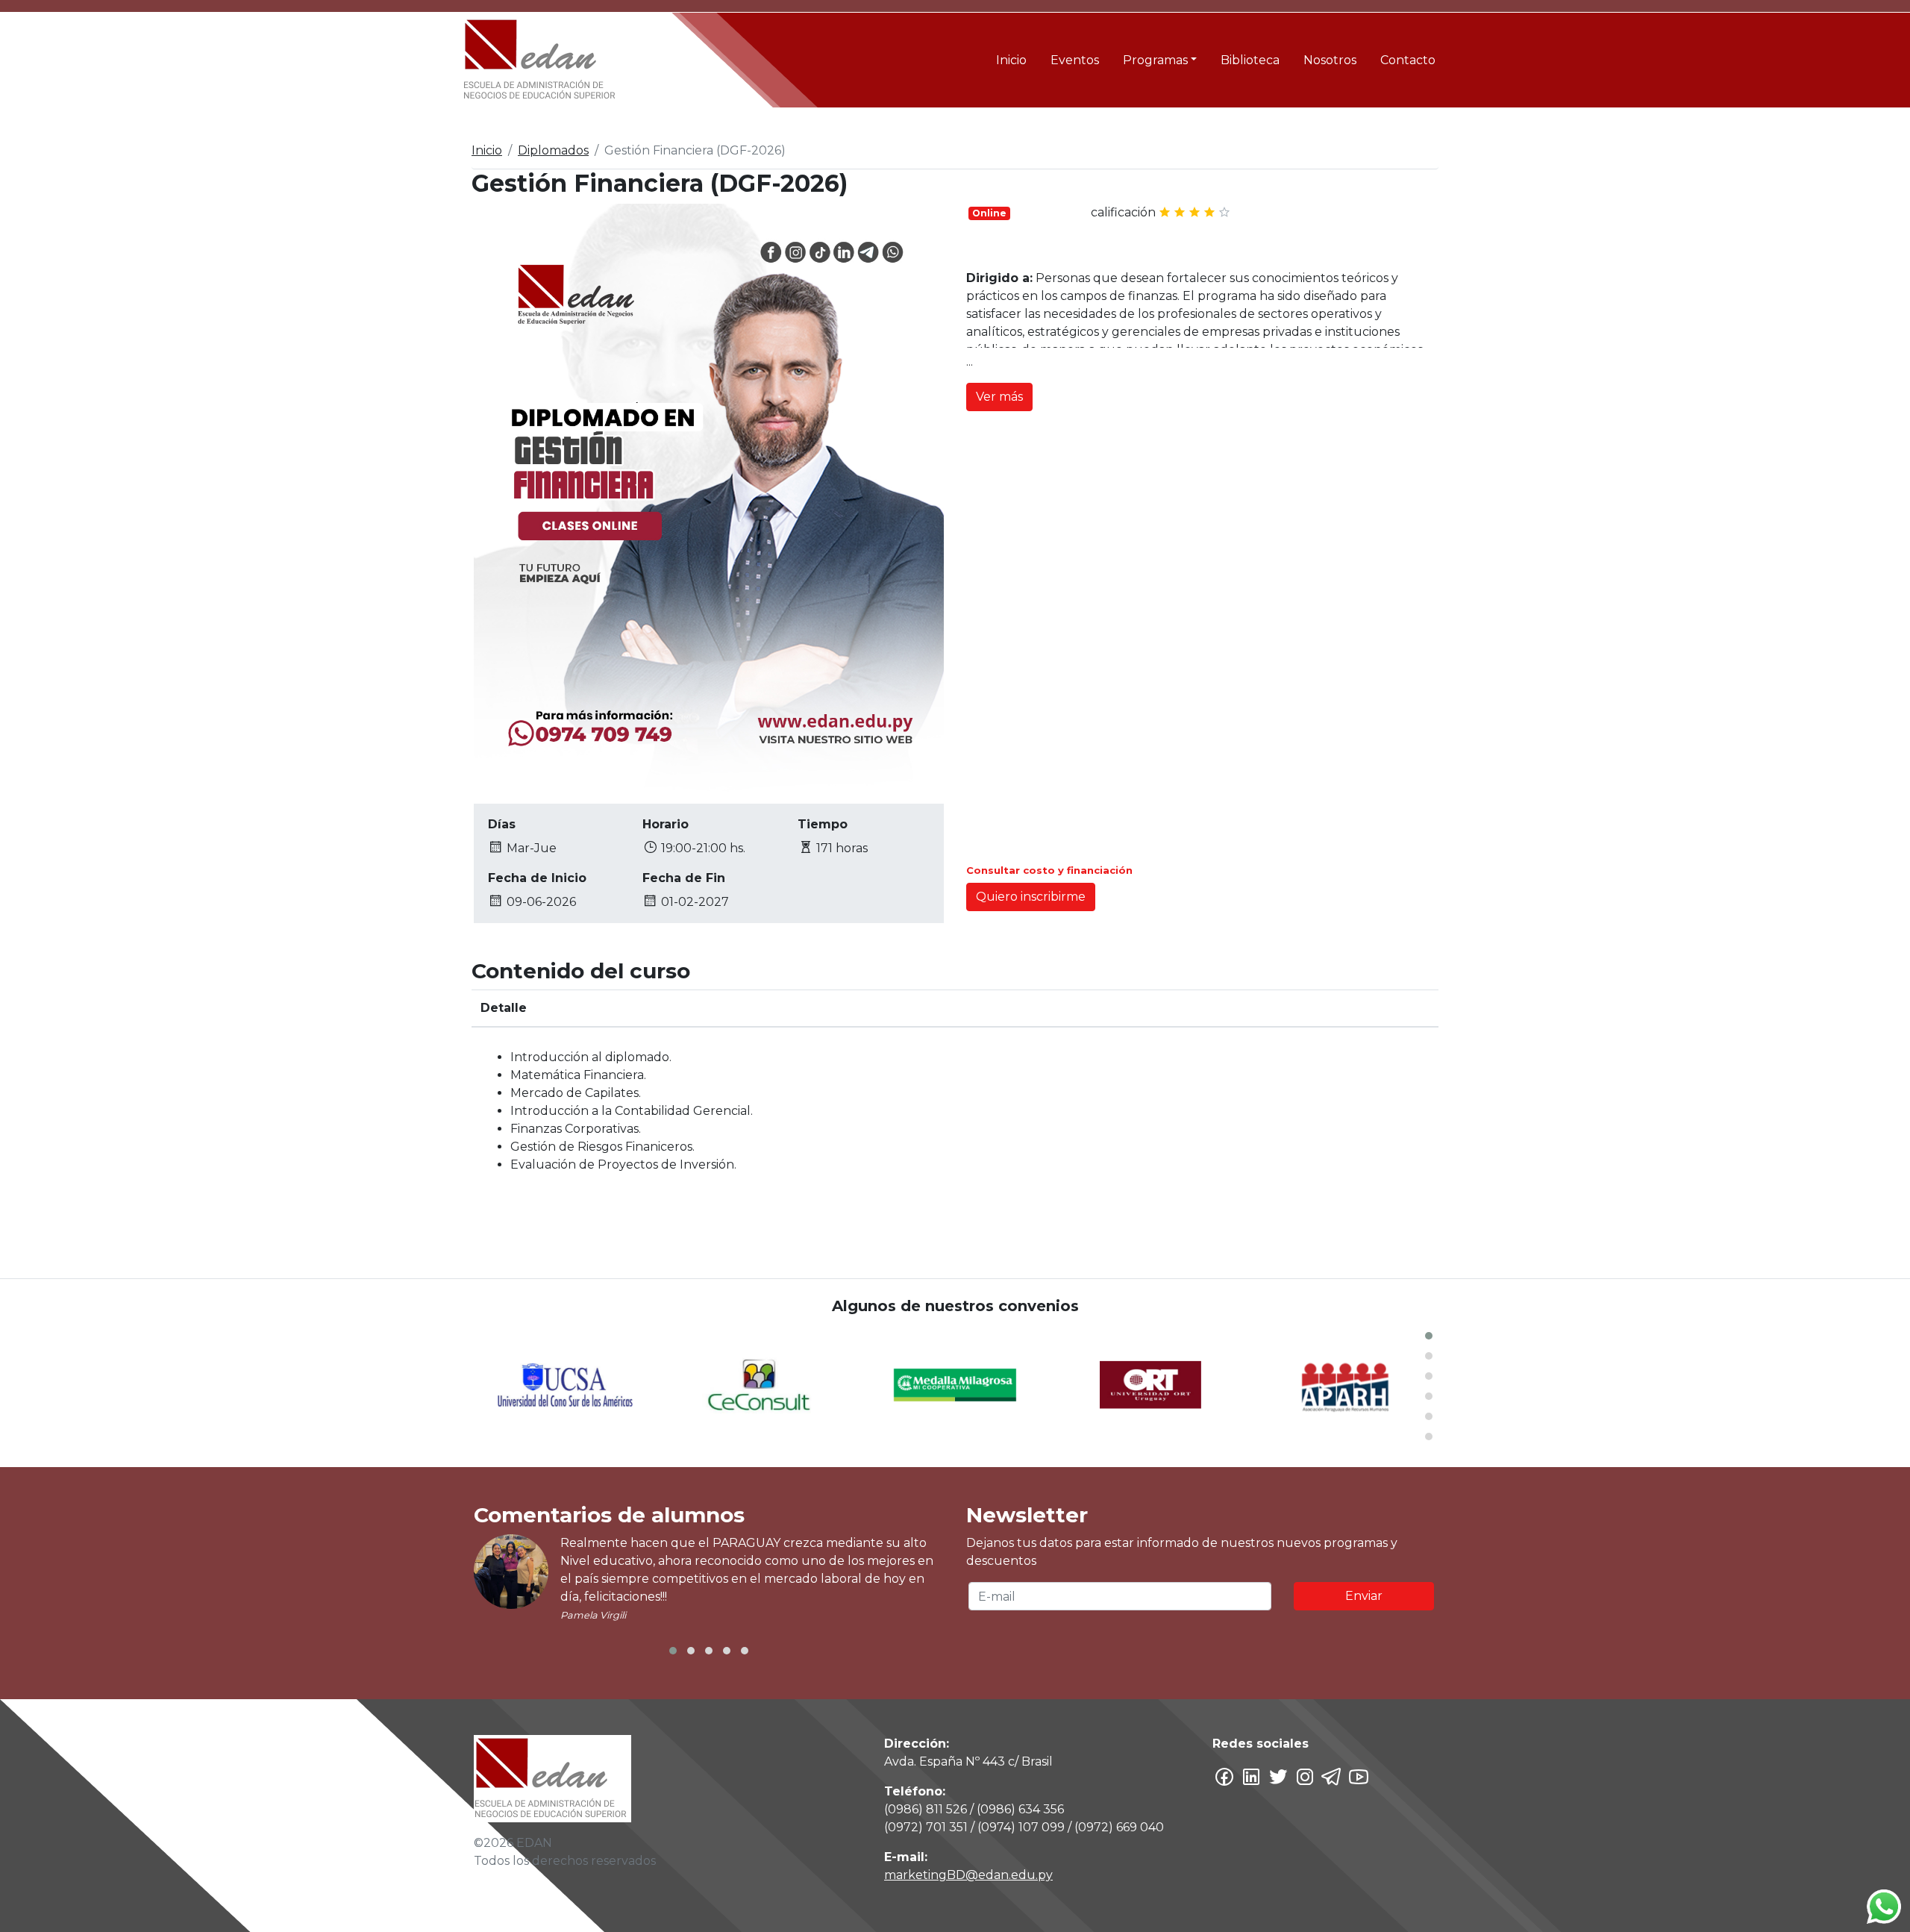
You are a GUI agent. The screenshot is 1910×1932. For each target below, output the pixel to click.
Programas (1155, 60)
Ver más (999, 397)
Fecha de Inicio (537, 878)
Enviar (1364, 1596)
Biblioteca (1250, 60)
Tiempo (823, 824)
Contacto (1408, 60)
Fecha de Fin (684, 878)
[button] (1429, 1336)
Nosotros (1330, 60)
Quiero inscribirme (1031, 897)
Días (502, 824)
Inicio (1011, 60)
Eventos (1075, 60)
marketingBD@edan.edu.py (968, 1875)
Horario (666, 824)
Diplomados (553, 150)
